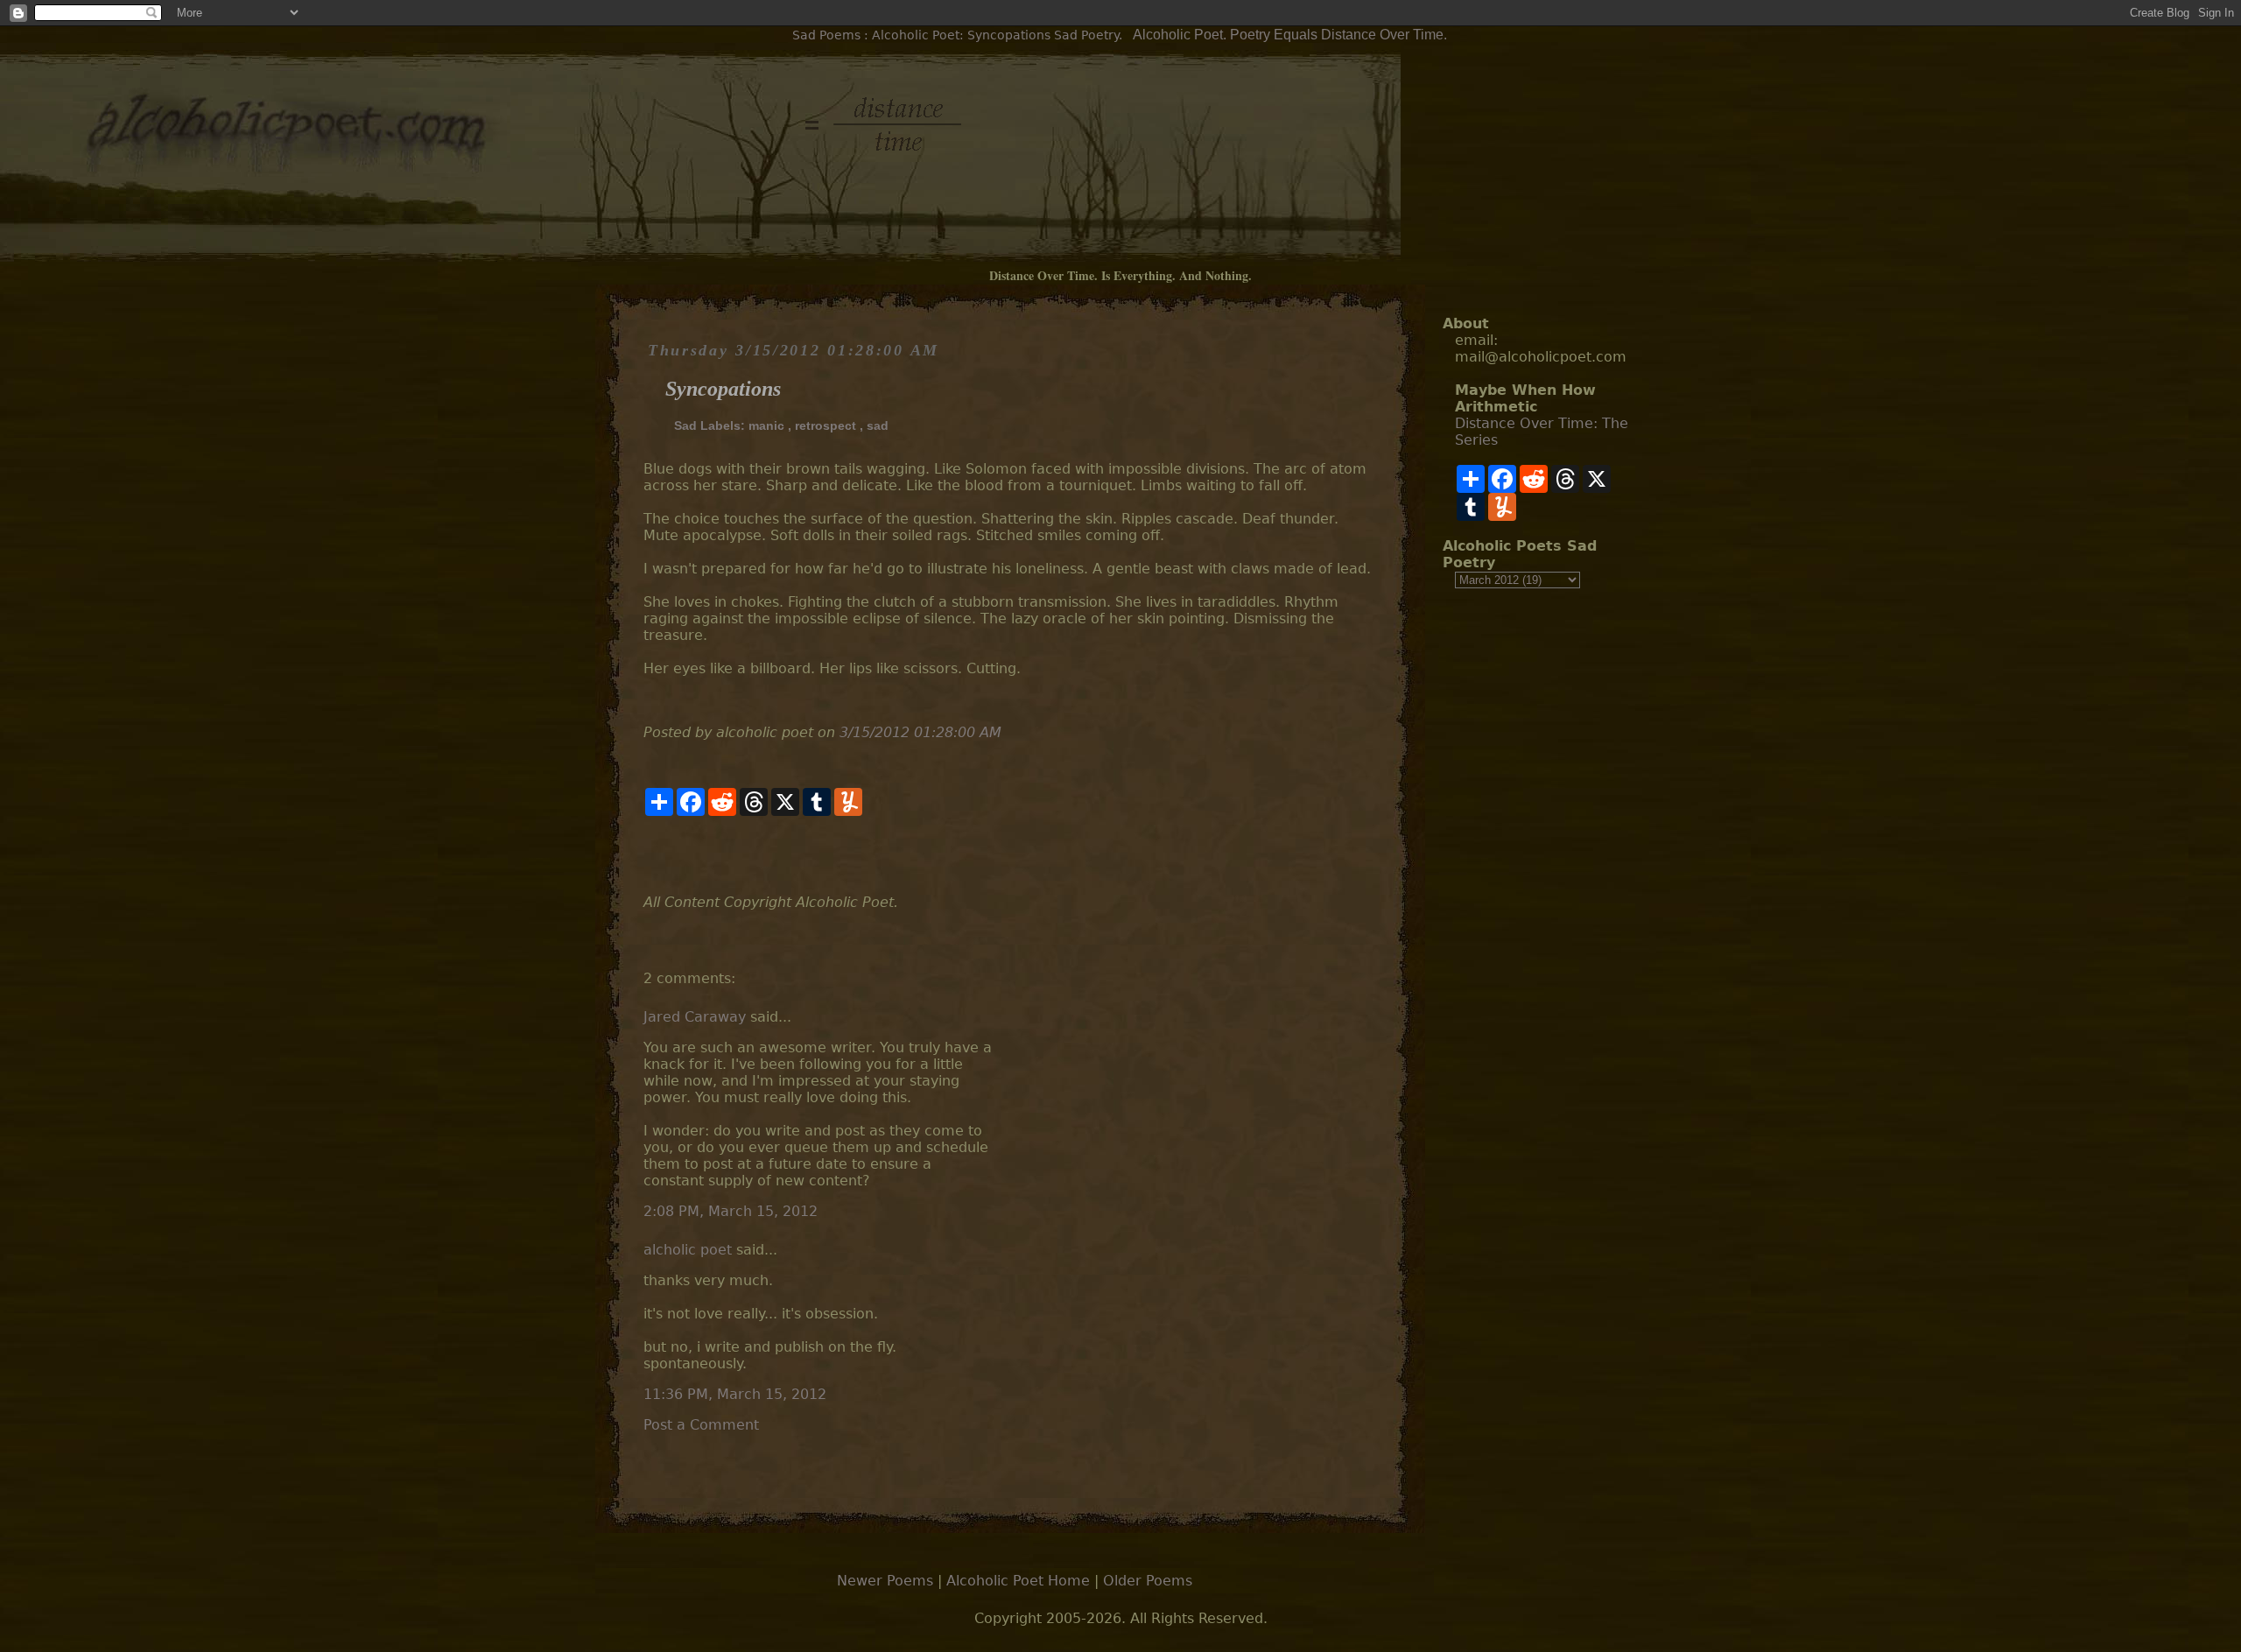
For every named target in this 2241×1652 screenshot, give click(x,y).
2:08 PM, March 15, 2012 (731, 1211)
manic (766, 425)
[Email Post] (646, 855)
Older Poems (1148, 1581)
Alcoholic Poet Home (1018, 1581)
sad (878, 425)
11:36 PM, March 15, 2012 (735, 1394)
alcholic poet (688, 1250)
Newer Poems (885, 1581)
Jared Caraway (695, 1017)
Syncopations (723, 389)
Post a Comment (701, 1425)
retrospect (825, 425)
